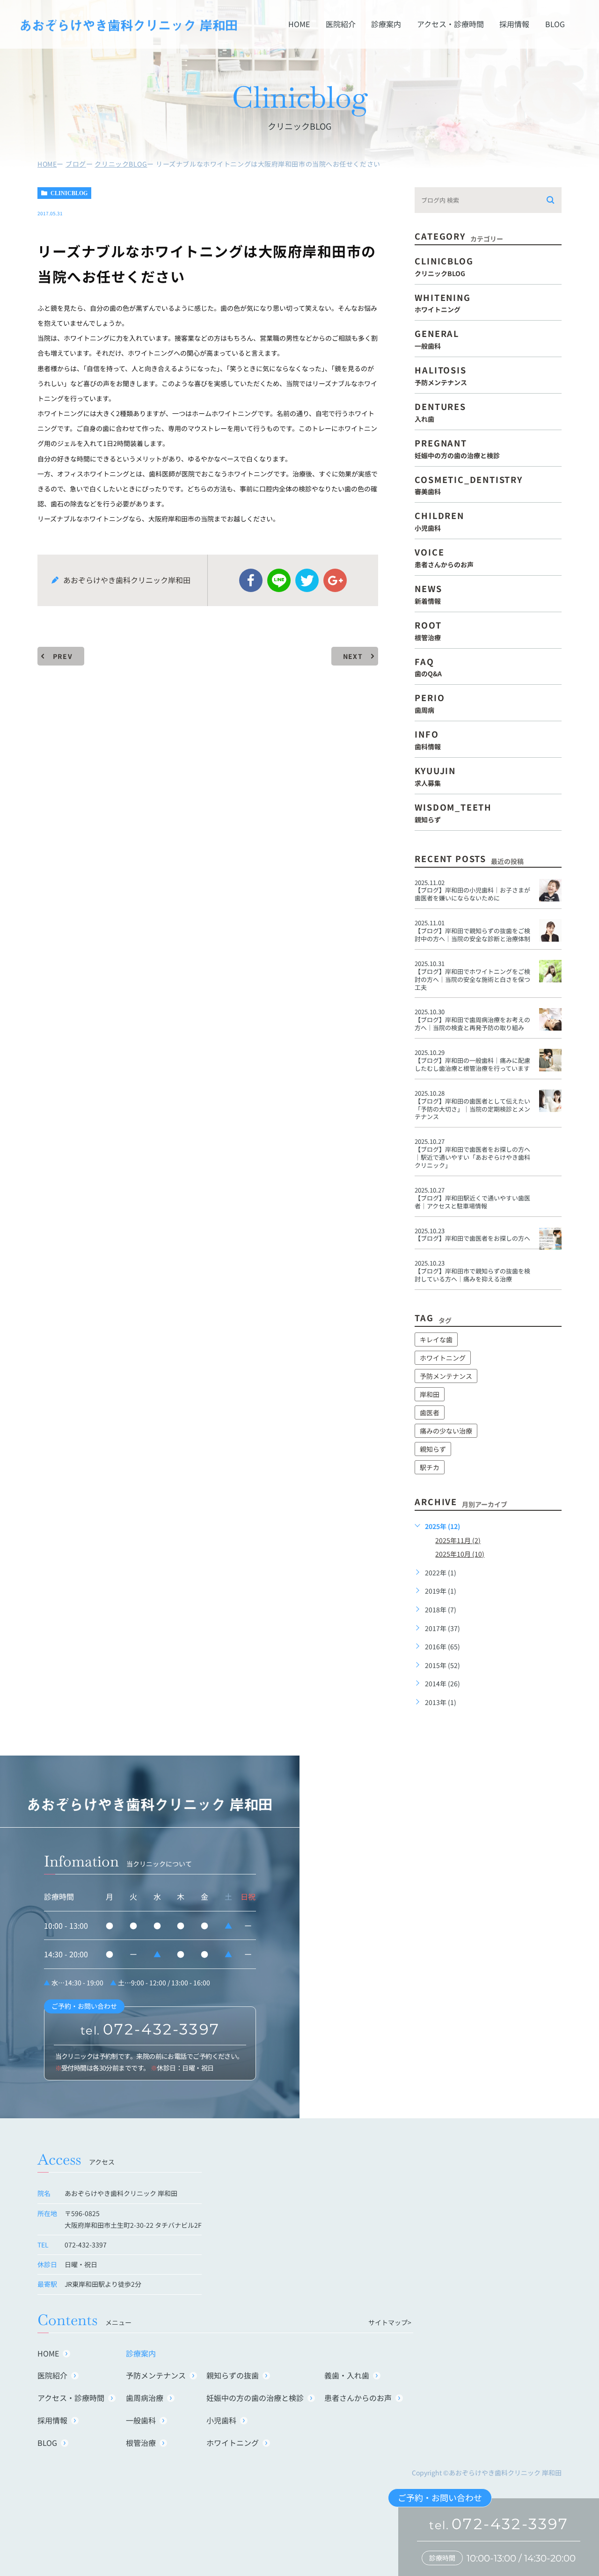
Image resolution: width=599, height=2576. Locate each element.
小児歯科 (221, 2420)
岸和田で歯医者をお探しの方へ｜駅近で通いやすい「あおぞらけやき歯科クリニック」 (472, 1157)
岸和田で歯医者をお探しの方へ (472, 1238)
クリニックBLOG (121, 164)
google (335, 580)
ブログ (76, 164)
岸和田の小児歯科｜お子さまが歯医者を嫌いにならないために (472, 894)
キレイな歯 (436, 1339)
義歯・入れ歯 (347, 2375)
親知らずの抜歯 (233, 2375)
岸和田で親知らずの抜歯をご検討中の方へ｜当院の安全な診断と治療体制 (472, 935)
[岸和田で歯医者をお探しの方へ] (550, 1238)
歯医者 (430, 1412)
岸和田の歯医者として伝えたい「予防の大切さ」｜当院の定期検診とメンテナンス (472, 1109)
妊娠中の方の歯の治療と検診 (255, 2398)
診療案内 (386, 24)
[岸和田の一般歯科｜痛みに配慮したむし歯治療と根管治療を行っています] (550, 1060)
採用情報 (514, 24)
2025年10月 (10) (460, 1554)
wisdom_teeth (453, 812)
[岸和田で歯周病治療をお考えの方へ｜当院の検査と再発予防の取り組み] (550, 1019)
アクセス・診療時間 (450, 24)
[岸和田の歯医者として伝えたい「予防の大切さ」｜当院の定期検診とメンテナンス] (550, 1101)
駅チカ (430, 1467)
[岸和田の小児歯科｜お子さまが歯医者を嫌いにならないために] (550, 890)
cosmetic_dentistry (468, 484)
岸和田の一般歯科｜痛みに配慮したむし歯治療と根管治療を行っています (472, 1064)
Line (279, 580)
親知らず (433, 1449)
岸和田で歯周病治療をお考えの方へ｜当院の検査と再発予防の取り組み (472, 1024)
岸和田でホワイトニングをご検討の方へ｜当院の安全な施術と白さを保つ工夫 (472, 979)
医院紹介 (341, 24)
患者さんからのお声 (358, 2398)
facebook (251, 580)
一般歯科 (141, 2420)
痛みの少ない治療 (446, 1431)
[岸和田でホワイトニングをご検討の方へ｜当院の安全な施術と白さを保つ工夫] (550, 971)
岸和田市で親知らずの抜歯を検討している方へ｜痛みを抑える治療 (472, 1275)
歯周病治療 (145, 2398)
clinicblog (69, 193)
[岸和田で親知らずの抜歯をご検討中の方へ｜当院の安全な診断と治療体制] (550, 930)
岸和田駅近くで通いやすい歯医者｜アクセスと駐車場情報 (472, 1202)
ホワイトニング (443, 1358)
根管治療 (141, 2443)
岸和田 (430, 1394)
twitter (307, 580)
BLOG (555, 24)
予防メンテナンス (446, 1376)
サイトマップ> (390, 2322)
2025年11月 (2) (458, 1540)
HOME (299, 24)
